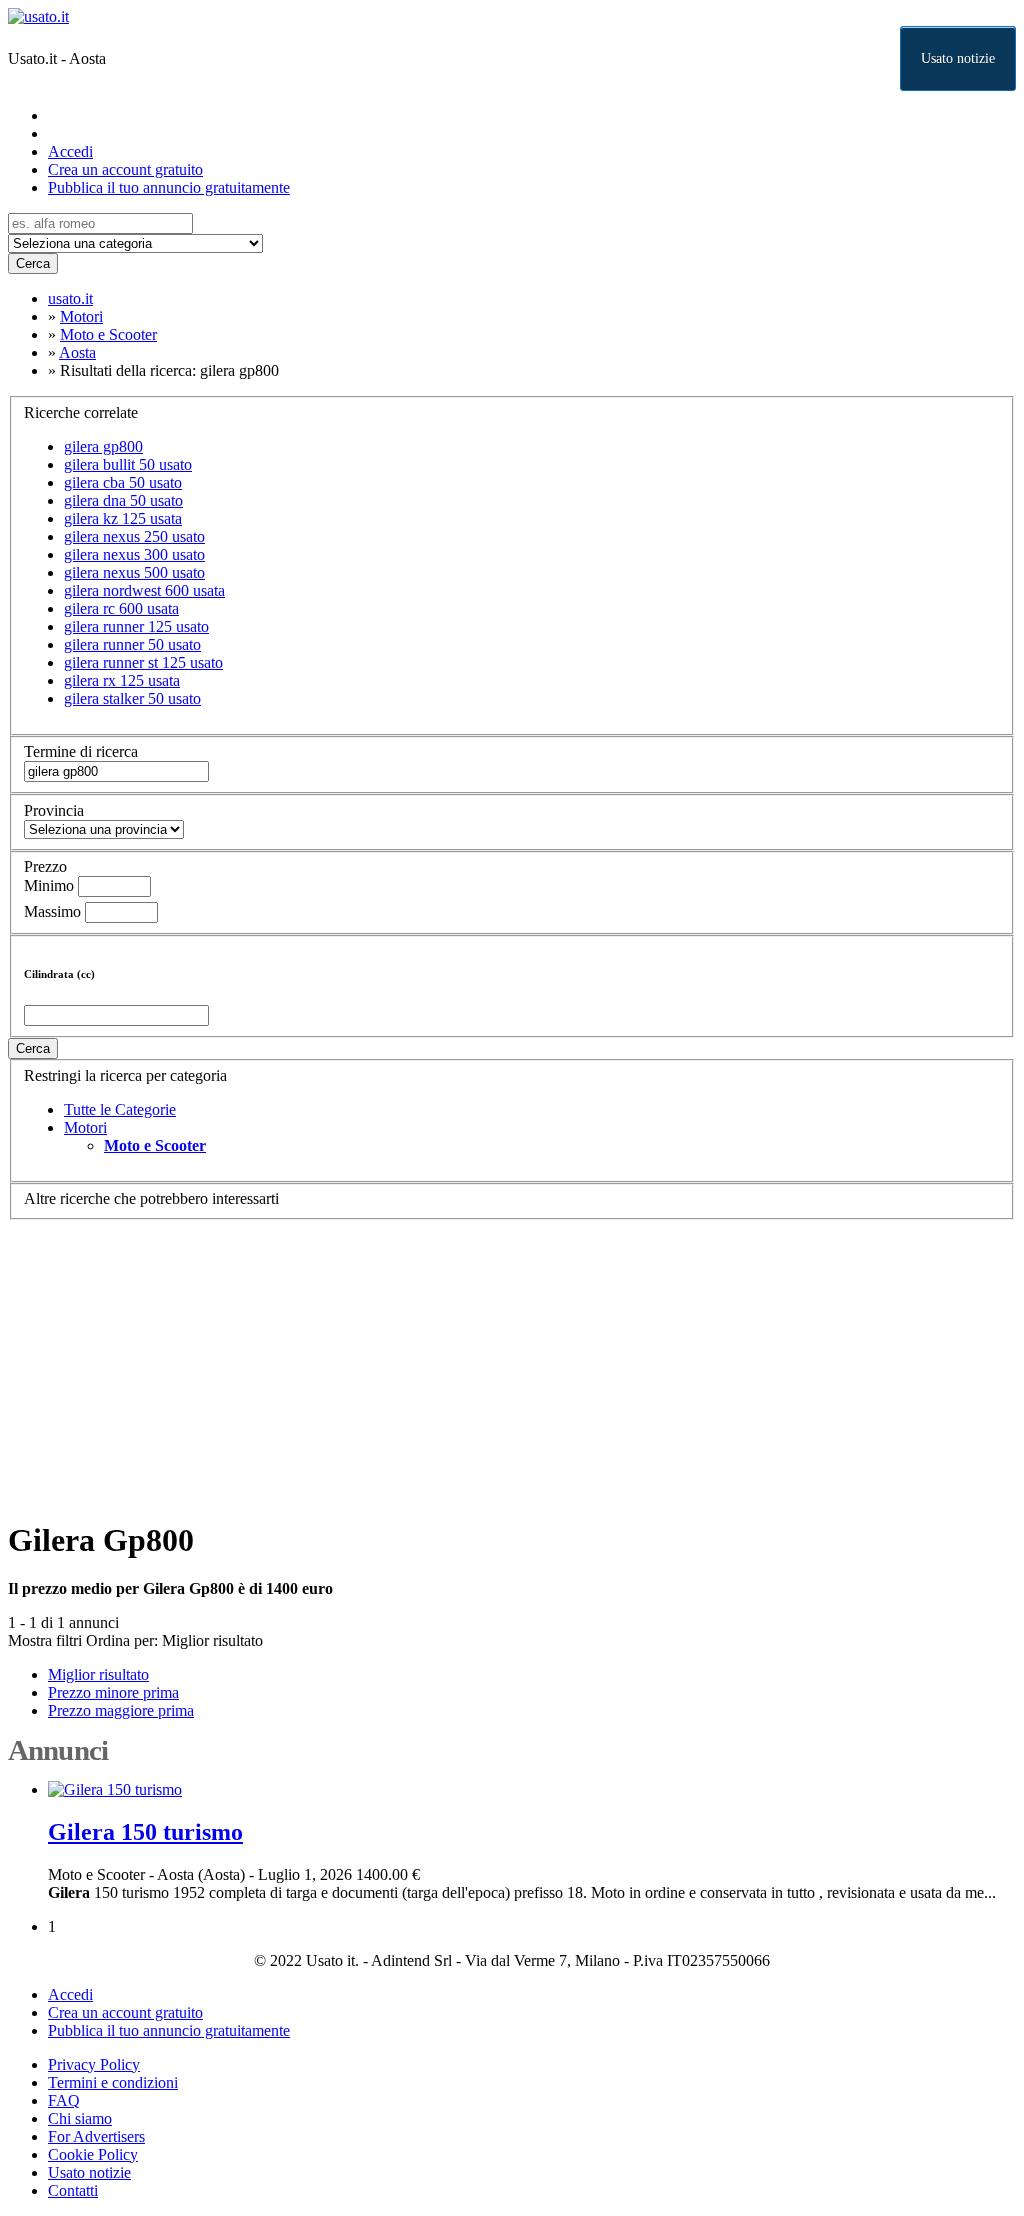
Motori (85, 1127)
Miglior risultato (212, 1640)
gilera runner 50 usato (132, 644)
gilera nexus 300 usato (134, 554)
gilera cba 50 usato (123, 482)
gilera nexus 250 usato (134, 536)
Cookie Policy (93, 2154)
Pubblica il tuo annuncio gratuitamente (169, 187)
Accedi (70, 151)
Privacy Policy (94, 2064)
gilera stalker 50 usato (132, 698)
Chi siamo (80, 2118)
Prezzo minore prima (113, 1692)
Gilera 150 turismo (145, 1832)
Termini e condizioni (113, 2082)
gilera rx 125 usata (122, 680)
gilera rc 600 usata (121, 608)
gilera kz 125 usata (123, 518)
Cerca (33, 263)
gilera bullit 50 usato (128, 464)
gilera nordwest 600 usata (144, 590)
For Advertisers (96, 2136)
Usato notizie (958, 58)
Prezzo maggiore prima (121, 1710)
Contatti (73, 2190)
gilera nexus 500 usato (134, 572)
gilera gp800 (103, 446)
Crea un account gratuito (125, 169)
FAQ (64, 2100)
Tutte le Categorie (120, 1109)
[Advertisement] (512, 1360)
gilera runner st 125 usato (143, 662)
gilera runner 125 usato (136, 626)
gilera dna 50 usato (123, 500)
